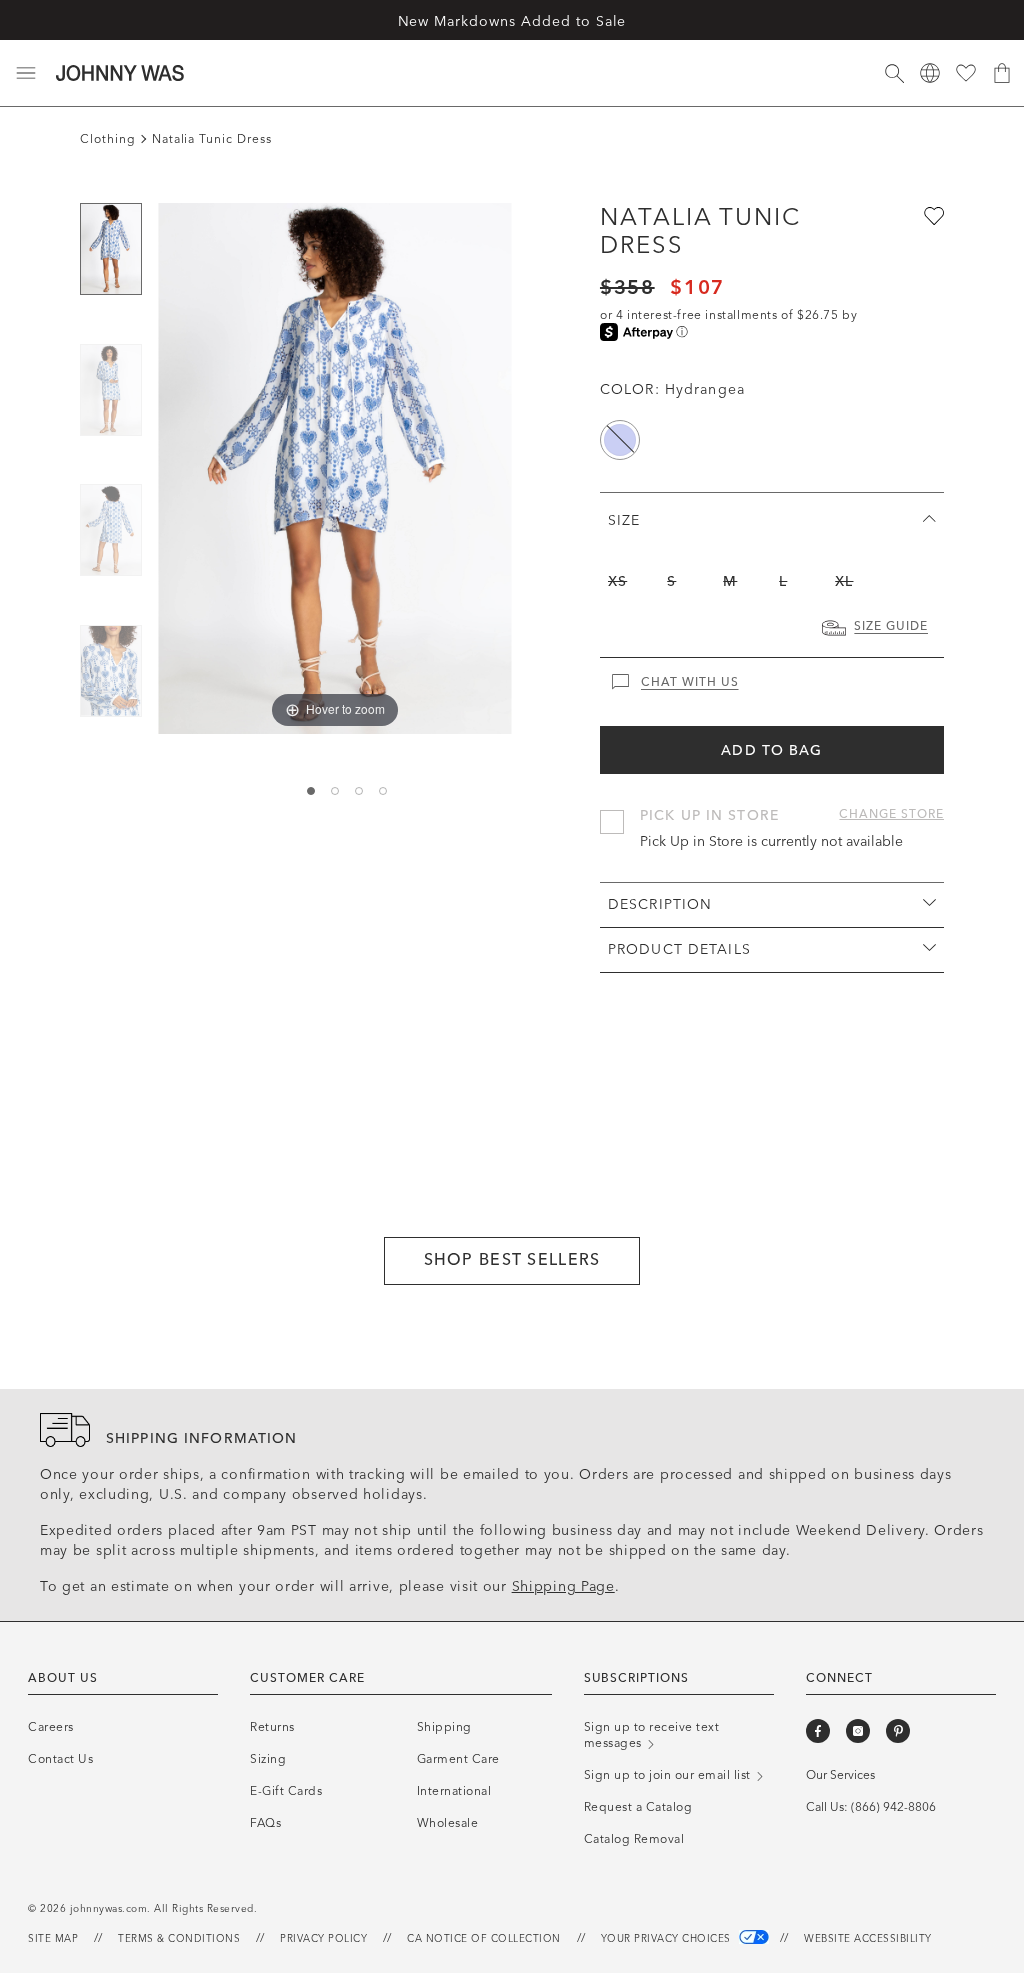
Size (624, 520)
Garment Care (458, 1759)
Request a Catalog (638, 1807)
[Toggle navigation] (26, 73)
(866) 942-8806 (893, 1807)
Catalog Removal (634, 1839)
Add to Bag (771, 750)
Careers (51, 1727)
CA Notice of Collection (484, 1939)
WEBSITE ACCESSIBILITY (868, 1939)
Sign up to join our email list (669, 1775)
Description (660, 904)
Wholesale (448, 1823)
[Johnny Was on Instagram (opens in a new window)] (858, 1731)
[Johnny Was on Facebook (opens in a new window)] (818, 1731)
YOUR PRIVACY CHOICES (668, 1939)
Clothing (108, 139)
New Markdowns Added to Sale (512, 21)
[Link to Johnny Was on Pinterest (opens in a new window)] (898, 1731)
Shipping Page (563, 1586)
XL (844, 581)
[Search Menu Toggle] (894, 73)
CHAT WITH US (690, 682)
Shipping (444, 1727)
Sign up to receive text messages (652, 1735)
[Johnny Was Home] (120, 73)
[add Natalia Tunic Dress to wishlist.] (932, 215)
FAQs (265, 1823)
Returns (272, 1727)
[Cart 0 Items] (1002, 73)
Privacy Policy (323, 1939)
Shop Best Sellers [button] (512, 1259)
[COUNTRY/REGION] (930, 73)
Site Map (53, 1939)
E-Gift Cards (286, 1791)
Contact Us (60, 1759)
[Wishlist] (966, 73)
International (454, 1791)
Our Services (840, 1775)
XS (617, 581)
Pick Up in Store (709, 815)
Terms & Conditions (179, 1939)
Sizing (268, 1759)
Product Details (679, 949)
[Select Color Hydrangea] (620, 440)
